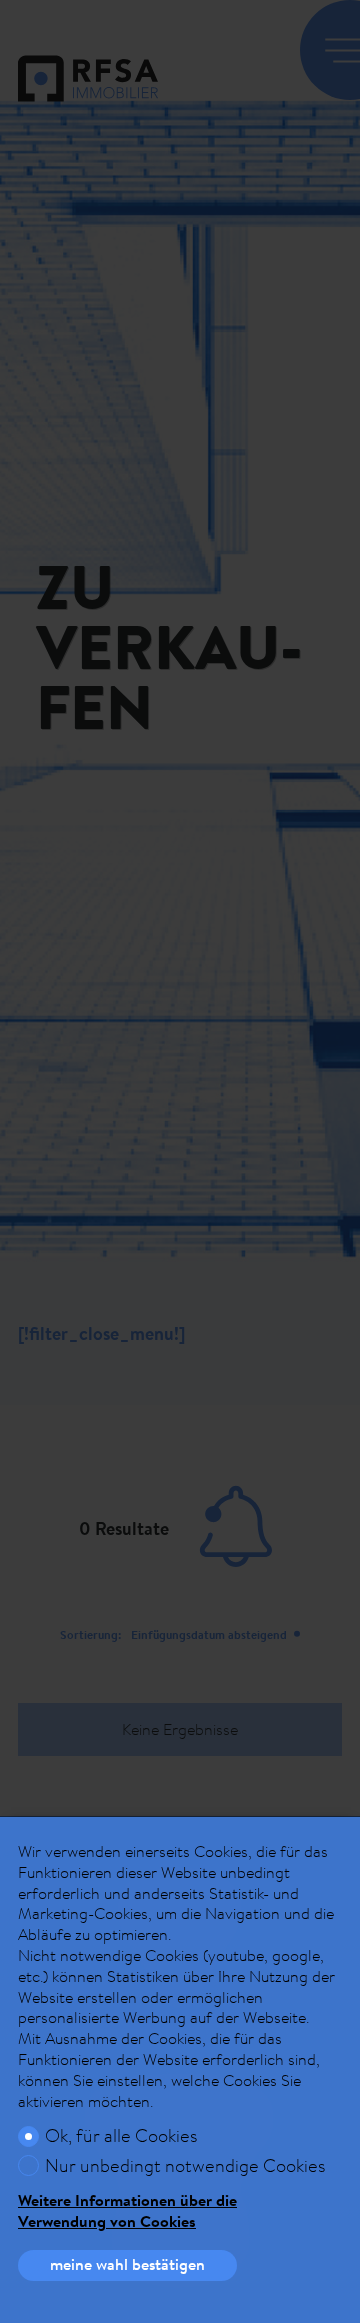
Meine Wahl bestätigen (127, 2264)
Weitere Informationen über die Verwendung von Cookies (127, 2211)
